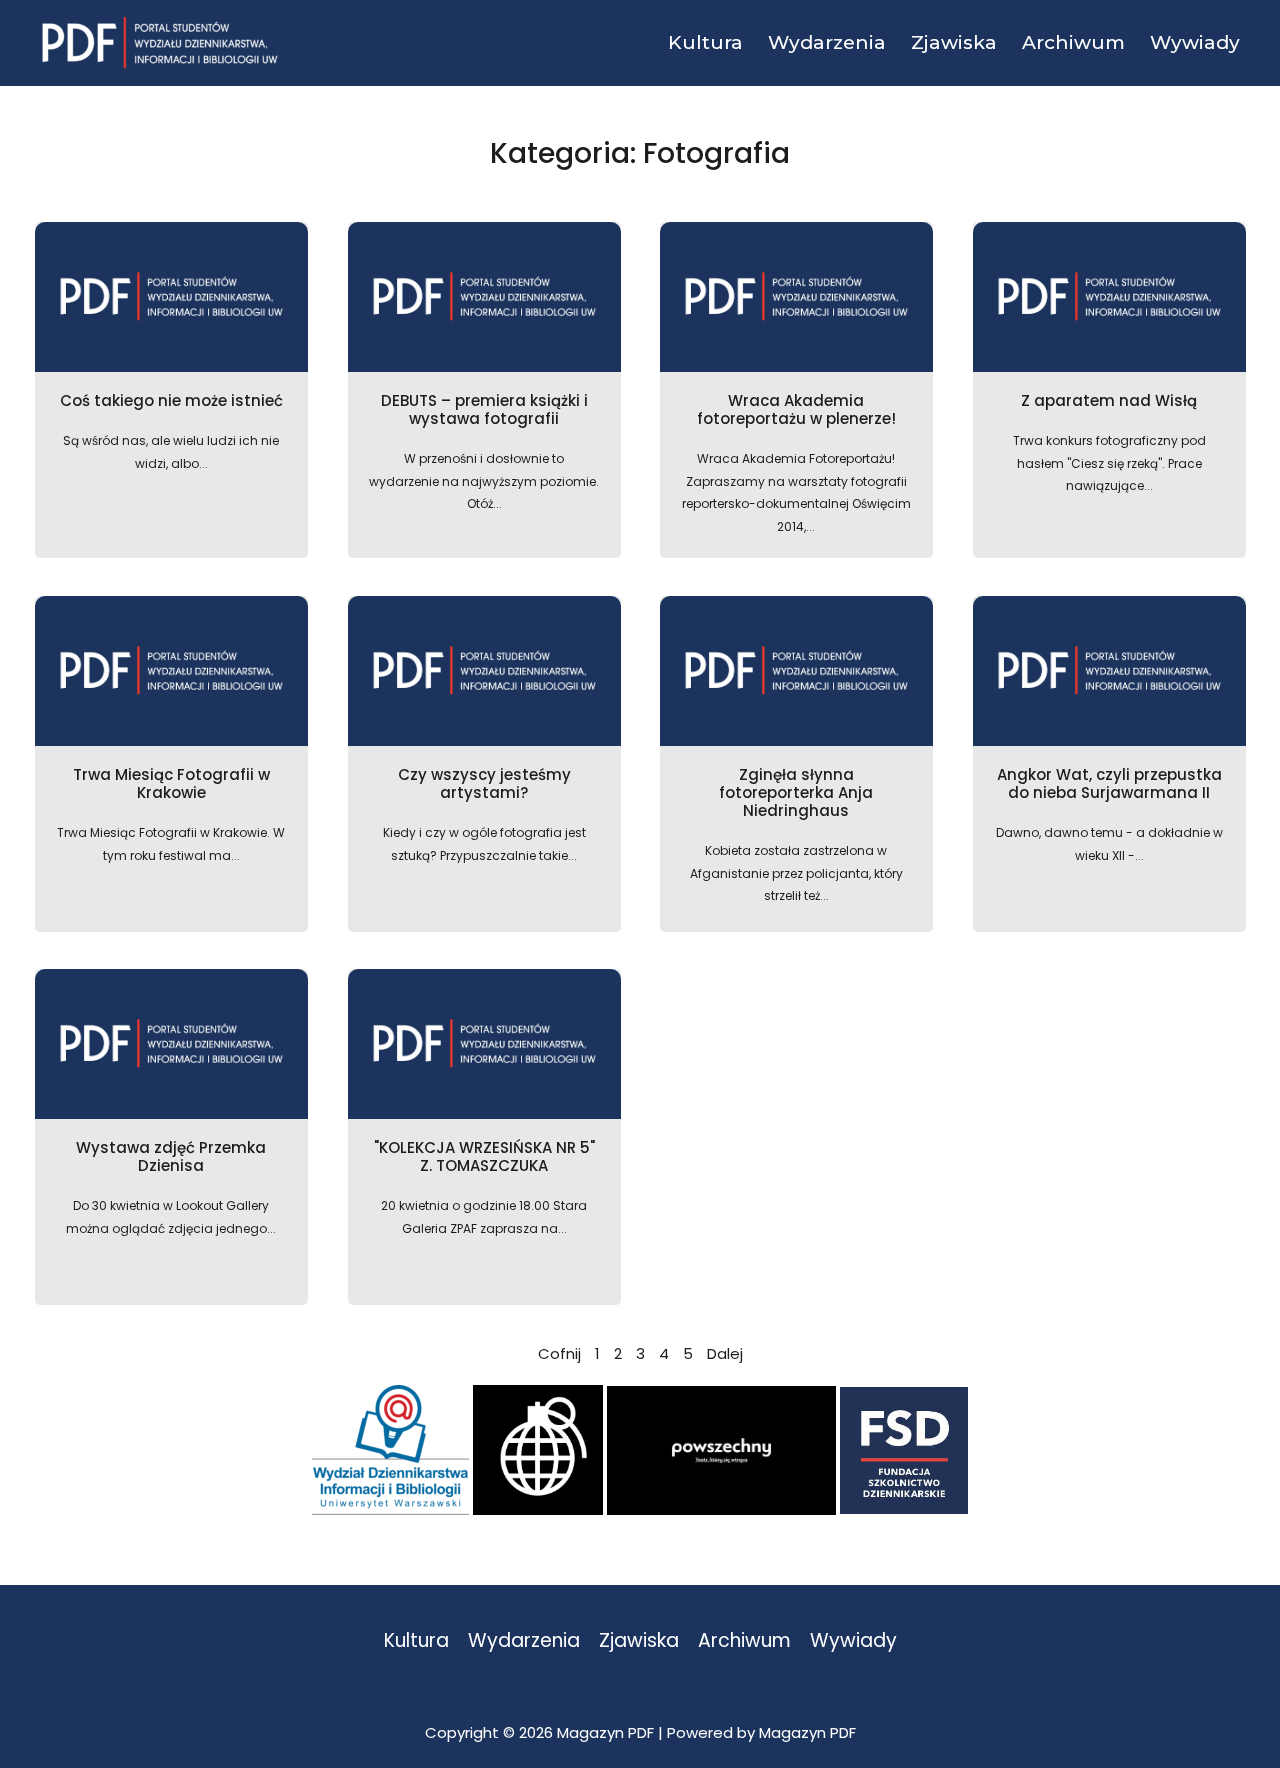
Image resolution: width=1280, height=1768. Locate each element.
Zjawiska (639, 1641)
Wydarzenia (524, 1641)
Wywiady (853, 1641)
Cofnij (559, 1353)
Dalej (725, 1353)
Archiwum (744, 1641)
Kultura (416, 1641)
